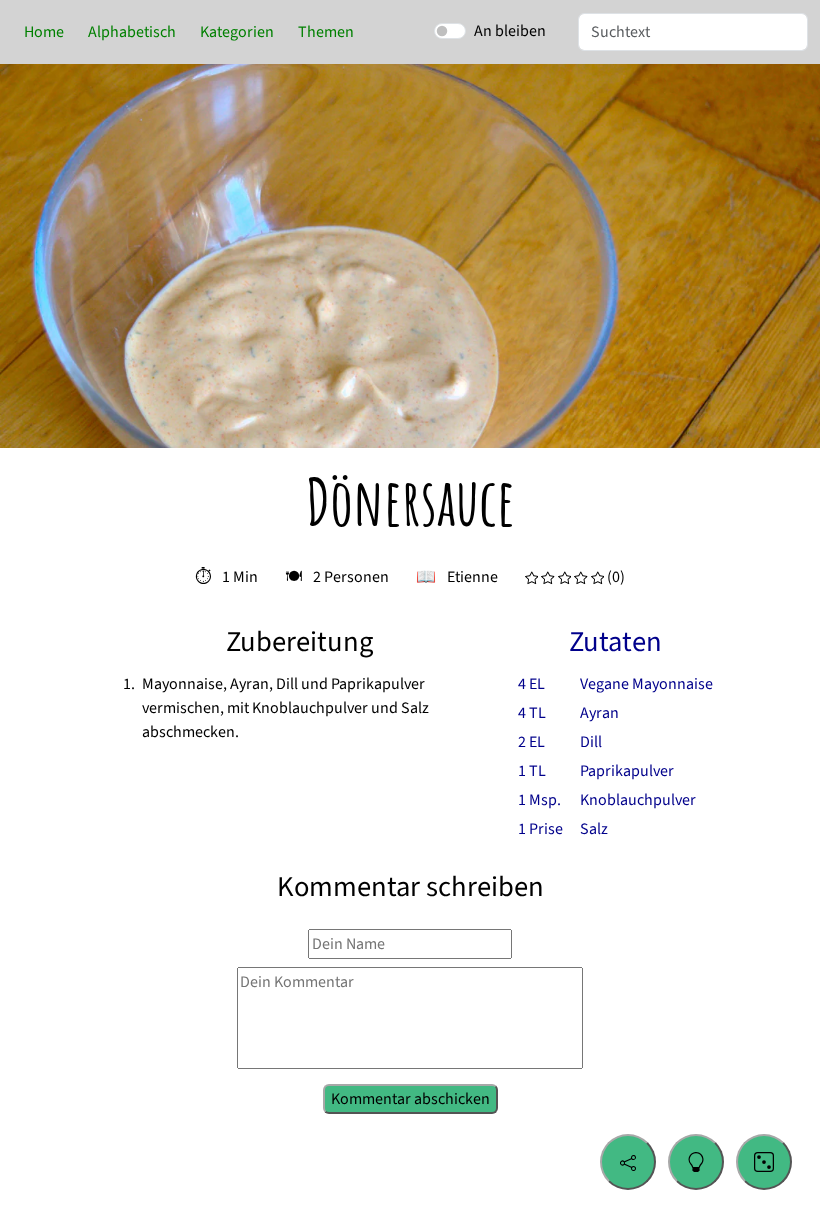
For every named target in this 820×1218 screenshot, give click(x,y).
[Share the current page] (628, 1162)
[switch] (450, 31)
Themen (326, 32)
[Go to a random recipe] (764, 1162)
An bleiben (510, 31)
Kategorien (237, 32)
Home (44, 32)
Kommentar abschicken (410, 1097)
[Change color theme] (696, 1162)
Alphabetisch (132, 32)
